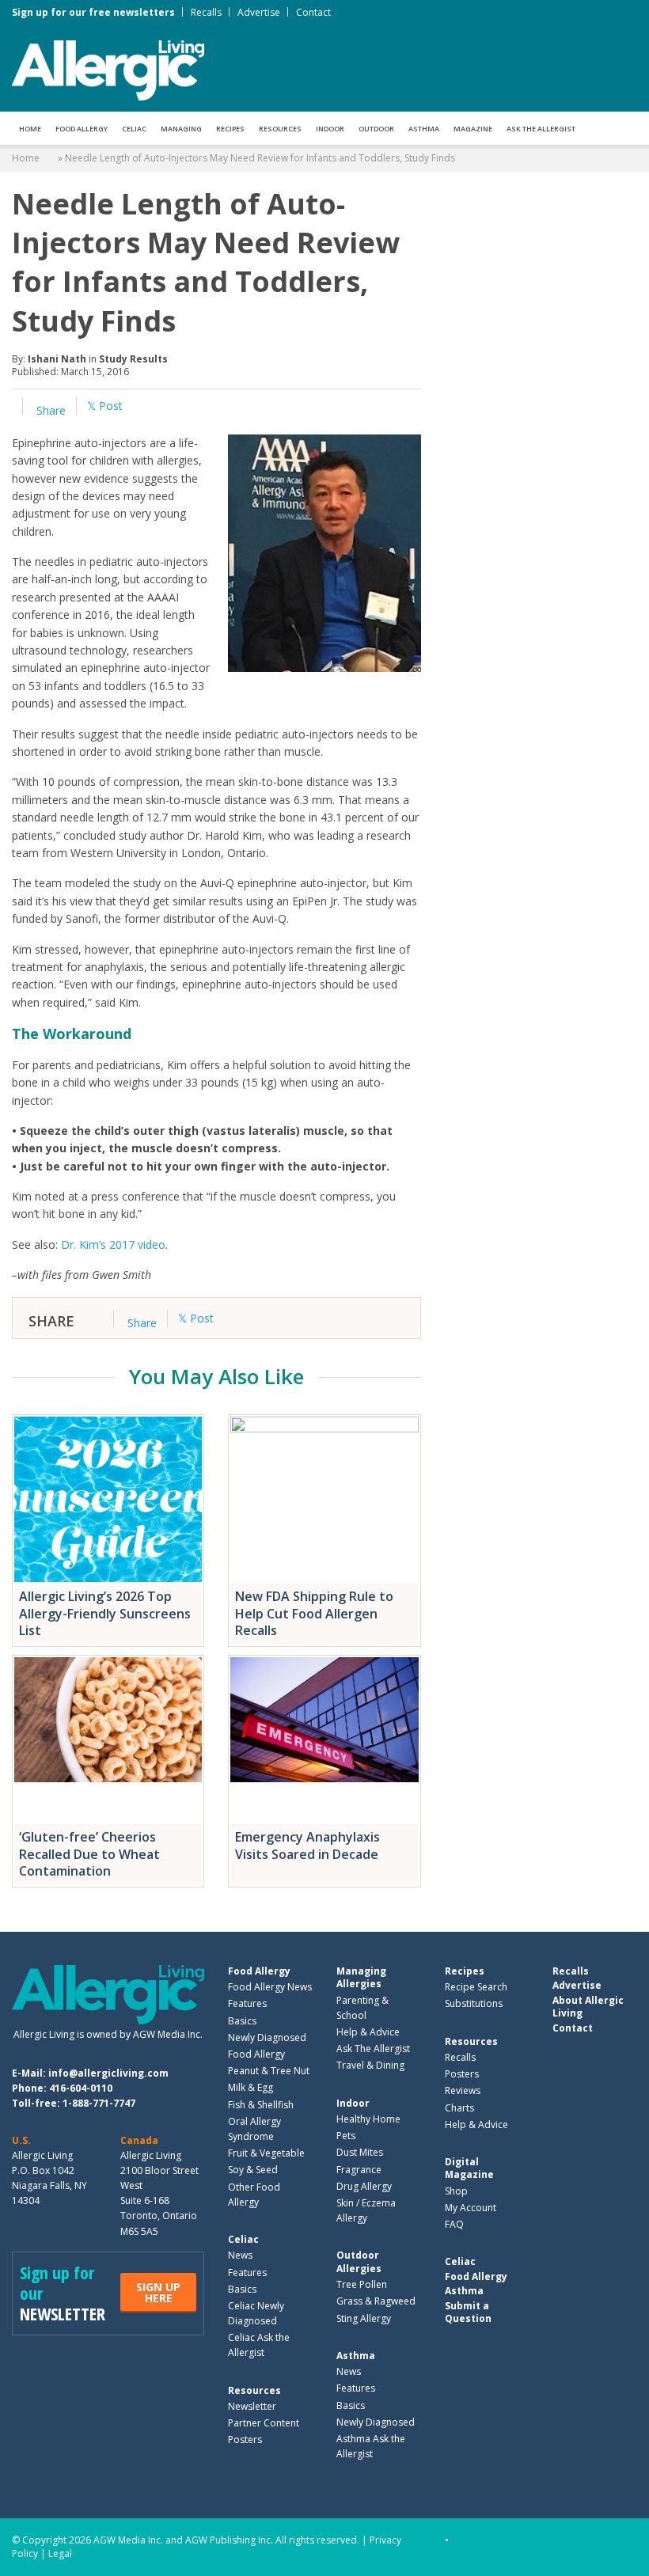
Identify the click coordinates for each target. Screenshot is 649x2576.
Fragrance (359, 2170)
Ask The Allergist (373, 2049)
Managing (181, 129)
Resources (280, 129)
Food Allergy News (270, 1987)
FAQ (454, 2224)
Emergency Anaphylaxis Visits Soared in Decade (307, 1846)
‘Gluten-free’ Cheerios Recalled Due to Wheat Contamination (89, 1854)
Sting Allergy (364, 2318)
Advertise (259, 12)
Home (30, 129)
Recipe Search (476, 1987)
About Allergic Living (588, 2007)
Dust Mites (360, 2152)
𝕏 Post (105, 406)
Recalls (206, 12)
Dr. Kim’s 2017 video (113, 1244)
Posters (245, 2439)
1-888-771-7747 (99, 2103)
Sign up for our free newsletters (93, 12)
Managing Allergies (361, 1977)
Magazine (473, 129)
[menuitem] (30, 128)
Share (49, 410)
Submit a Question (468, 2312)
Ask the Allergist (541, 129)
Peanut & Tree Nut (269, 2071)
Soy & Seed (253, 2170)
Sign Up (158, 2292)
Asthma (424, 129)
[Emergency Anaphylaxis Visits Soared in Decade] (324, 1740)
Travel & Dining (370, 2065)
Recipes (230, 129)
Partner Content (264, 2423)
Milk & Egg (250, 2087)
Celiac (134, 129)
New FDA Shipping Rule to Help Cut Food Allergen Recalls (314, 1613)
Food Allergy (82, 129)
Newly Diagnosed (267, 2037)
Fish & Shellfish (261, 2105)
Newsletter (252, 2406)
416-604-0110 (81, 2088)
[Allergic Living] (108, 69)
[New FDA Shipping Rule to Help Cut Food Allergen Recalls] (324, 1499)
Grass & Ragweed (376, 2301)
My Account (471, 2208)
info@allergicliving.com (108, 2073)
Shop (456, 2191)
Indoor (330, 129)
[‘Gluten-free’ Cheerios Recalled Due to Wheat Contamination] (108, 1740)
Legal (60, 2553)
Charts (459, 2108)
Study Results (133, 359)
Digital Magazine (469, 2168)
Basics (242, 2021)
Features (247, 2003)
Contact (313, 12)
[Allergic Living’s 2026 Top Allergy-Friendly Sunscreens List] (108, 1499)
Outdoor (376, 129)
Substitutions (474, 2003)
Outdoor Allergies (359, 2261)
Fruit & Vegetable (266, 2153)
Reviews (463, 2090)
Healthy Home (368, 2119)
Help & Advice (368, 2032)
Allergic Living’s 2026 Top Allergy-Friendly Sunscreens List (105, 1613)
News (240, 2255)
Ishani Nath (57, 359)
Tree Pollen (362, 2284)
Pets (346, 2136)
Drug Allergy (364, 2186)
